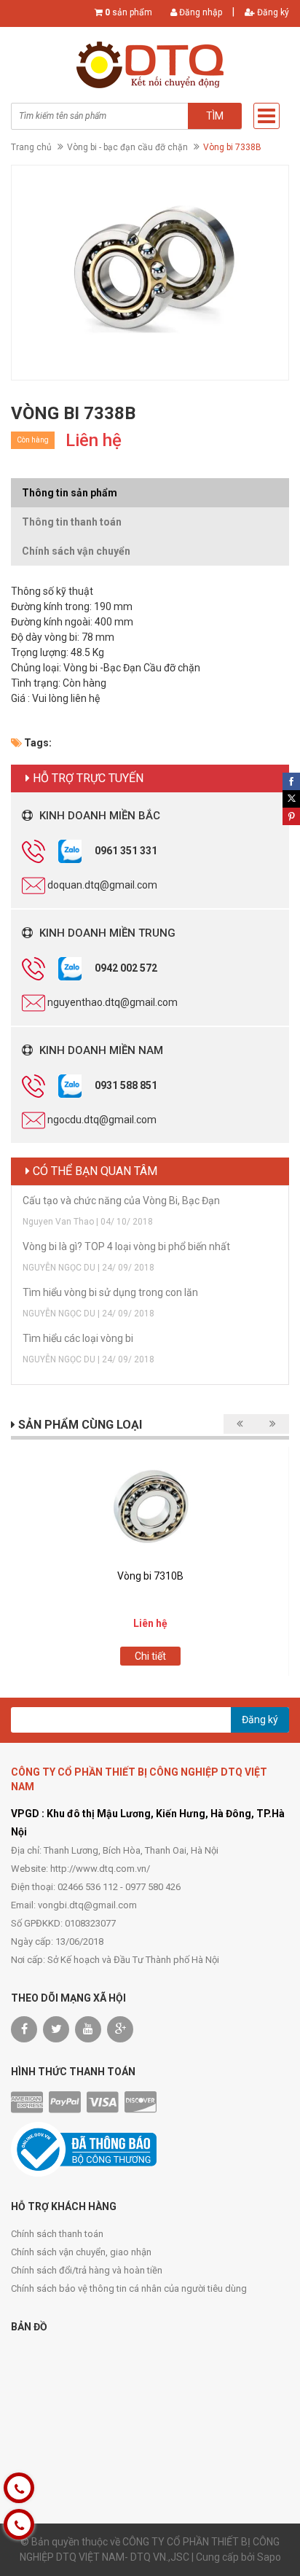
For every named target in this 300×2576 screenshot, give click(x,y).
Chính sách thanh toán (57, 2234)
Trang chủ (31, 147)
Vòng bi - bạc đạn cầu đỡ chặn (127, 147)
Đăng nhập (200, 12)
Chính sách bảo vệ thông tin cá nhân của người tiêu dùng (129, 2288)
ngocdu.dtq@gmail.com (102, 1120)
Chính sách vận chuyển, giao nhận (81, 2252)
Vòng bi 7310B (150, 1576)
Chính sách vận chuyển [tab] (76, 551)
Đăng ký (272, 12)
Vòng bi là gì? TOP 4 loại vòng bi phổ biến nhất (126, 1246)
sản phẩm (129, 12)
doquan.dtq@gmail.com (102, 885)
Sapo (269, 2557)
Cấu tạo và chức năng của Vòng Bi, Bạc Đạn (121, 1201)
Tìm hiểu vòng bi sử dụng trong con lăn (110, 1292)
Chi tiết (150, 1656)
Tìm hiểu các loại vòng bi (78, 1338)
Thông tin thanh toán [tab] (72, 522)
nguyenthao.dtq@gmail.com (112, 1002)
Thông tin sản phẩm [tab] (70, 493)
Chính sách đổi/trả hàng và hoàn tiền (87, 2270)
